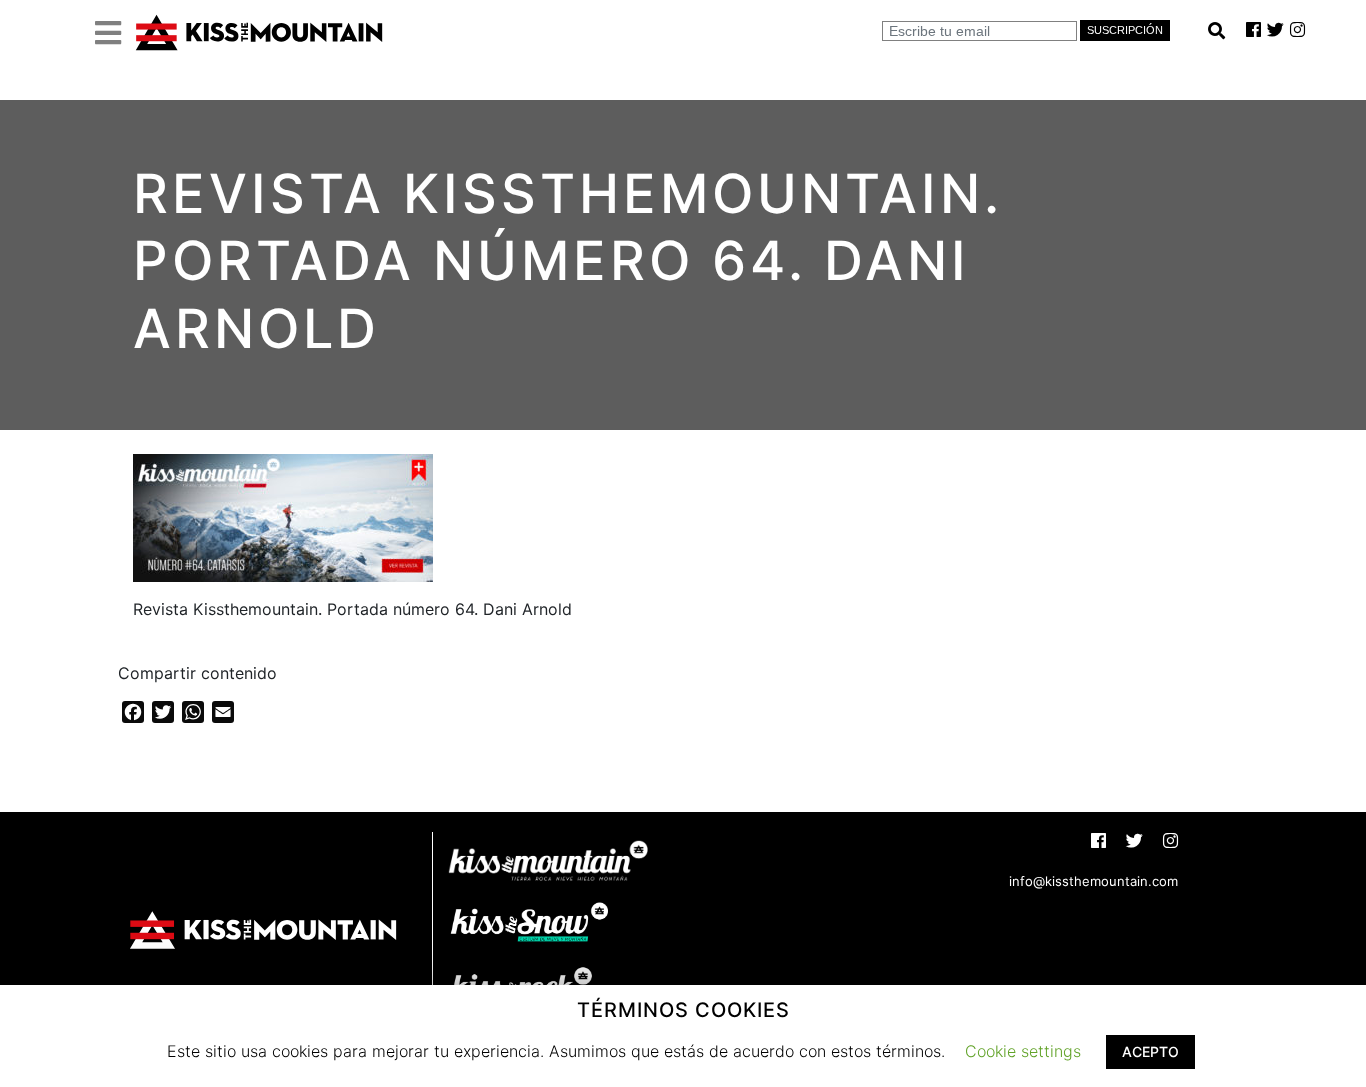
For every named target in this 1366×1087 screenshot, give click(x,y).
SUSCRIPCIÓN (1125, 30)
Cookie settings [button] (1023, 1051)
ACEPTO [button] (1150, 1051)
